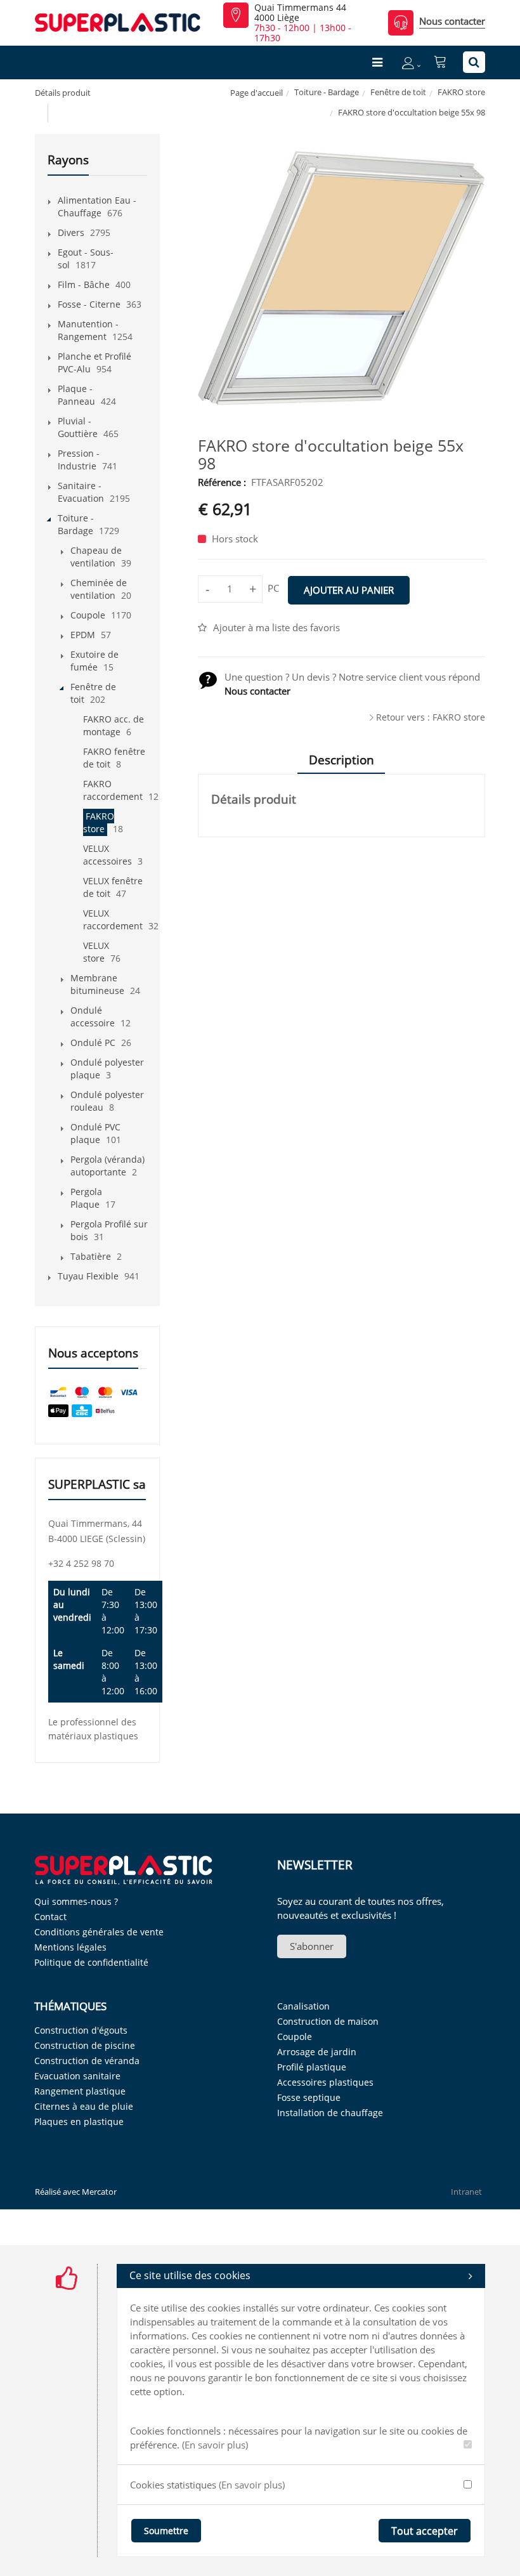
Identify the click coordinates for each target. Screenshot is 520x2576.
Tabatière (91, 1256)
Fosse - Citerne (89, 304)
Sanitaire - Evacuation (81, 492)
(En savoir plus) (215, 2445)
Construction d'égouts (81, 2030)
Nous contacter (452, 21)
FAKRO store (461, 92)
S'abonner (312, 1946)
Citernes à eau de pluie (84, 2106)
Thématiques (70, 2006)
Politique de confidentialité (91, 1962)
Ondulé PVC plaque (95, 1133)
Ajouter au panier (349, 590)
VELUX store (96, 952)
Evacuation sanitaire (77, 2076)
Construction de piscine (85, 2045)
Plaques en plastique (79, 2122)
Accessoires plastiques (325, 2082)
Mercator (99, 2192)
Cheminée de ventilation (99, 589)
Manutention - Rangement (88, 330)
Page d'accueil (257, 93)
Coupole (88, 615)
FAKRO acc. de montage (114, 725)
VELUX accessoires (107, 855)
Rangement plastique (80, 2091)
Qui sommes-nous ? (76, 1901)
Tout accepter (425, 2531)
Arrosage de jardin (317, 2052)
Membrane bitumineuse (97, 984)
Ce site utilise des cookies (190, 2275)
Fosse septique (309, 2097)
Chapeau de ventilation (96, 557)
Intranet (466, 2192)
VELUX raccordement (113, 919)
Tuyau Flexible (88, 1276)
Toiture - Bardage (327, 92)
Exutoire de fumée (94, 661)
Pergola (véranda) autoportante (107, 1166)
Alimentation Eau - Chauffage (97, 206)
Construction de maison (328, 2021)
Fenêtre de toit (398, 92)
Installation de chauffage (330, 2113)
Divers (71, 232)
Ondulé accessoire (93, 1017)
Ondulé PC (93, 1043)
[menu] (377, 62)
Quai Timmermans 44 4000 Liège (300, 13)
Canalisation (303, 2006)
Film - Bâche (84, 284)
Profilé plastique (312, 2067)
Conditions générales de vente (99, 1932)
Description (341, 760)
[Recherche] (474, 62)
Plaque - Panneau (76, 395)
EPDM (83, 635)
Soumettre (166, 2531)
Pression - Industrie (79, 460)
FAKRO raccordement (113, 790)
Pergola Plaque (86, 1198)
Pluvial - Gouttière (78, 427)
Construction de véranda (87, 2061)
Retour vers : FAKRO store (431, 717)
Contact (50, 1917)
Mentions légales (70, 1947)
